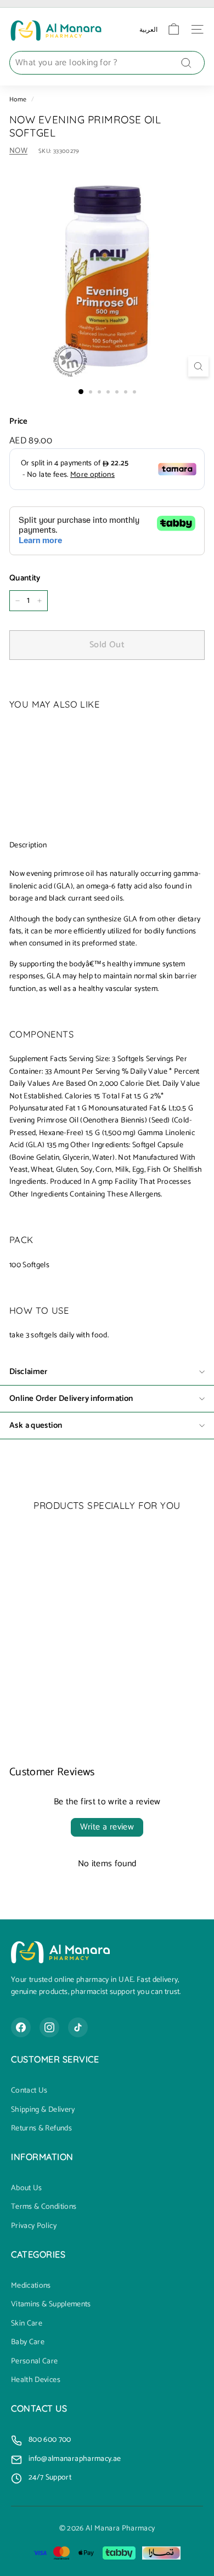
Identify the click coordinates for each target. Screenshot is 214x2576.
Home (18, 99)
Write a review (107, 1827)
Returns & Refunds (41, 2129)
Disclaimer (29, 1372)
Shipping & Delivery (43, 2110)
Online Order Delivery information (71, 1398)
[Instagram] (49, 2027)
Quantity (25, 578)
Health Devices (36, 2380)
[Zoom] (198, 366)
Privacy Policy (34, 2226)
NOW (18, 151)
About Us (27, 2189)
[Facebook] (21, 2027)
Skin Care (27, 2324)
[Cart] (174, 29)
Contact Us (29, 2091)
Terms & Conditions (44, 2207)
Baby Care (28, 2343)
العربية (148, 29)
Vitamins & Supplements (51, 2305)
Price (19, 421)
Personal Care (35, 2362)
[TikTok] (78, 2027)
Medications (31, 2286)
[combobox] (107, 63)
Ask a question (36, 1425)
